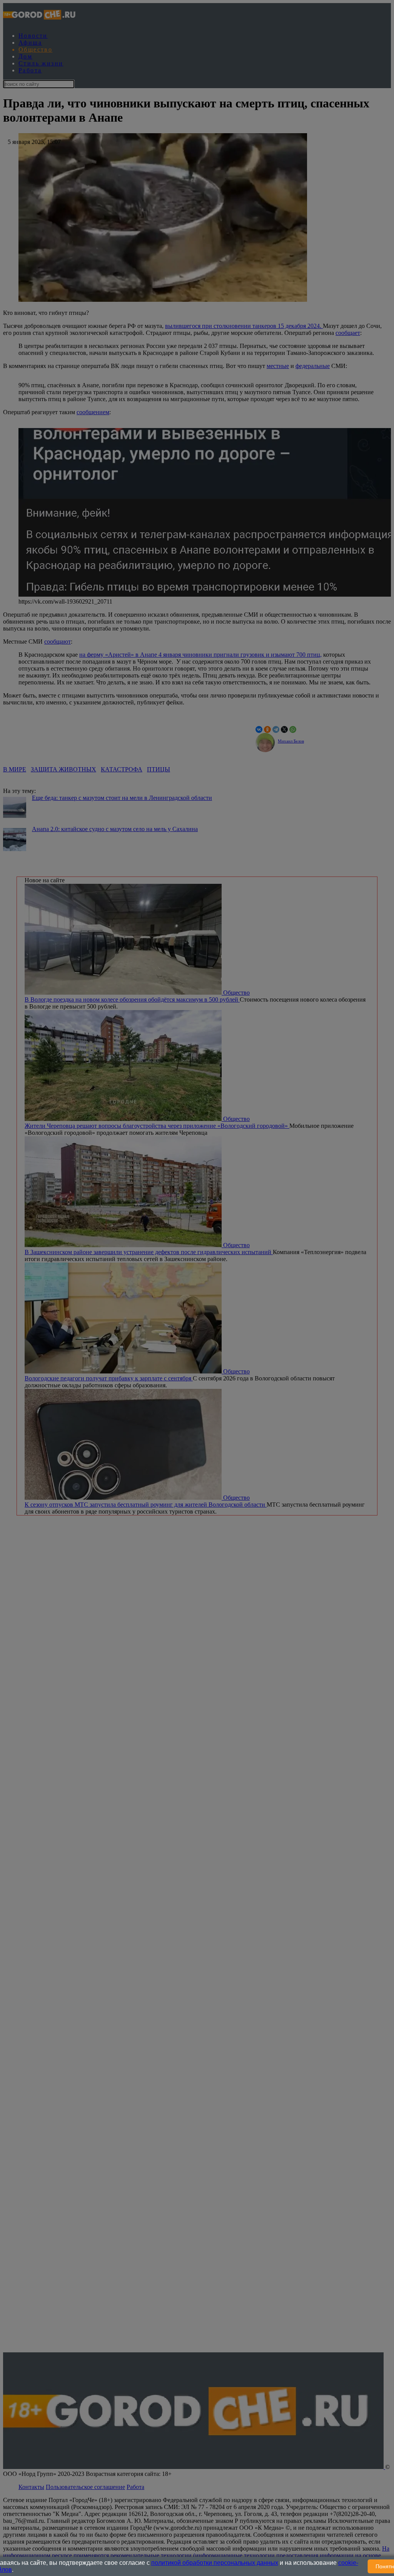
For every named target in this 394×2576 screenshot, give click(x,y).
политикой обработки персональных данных (215, 2563)
